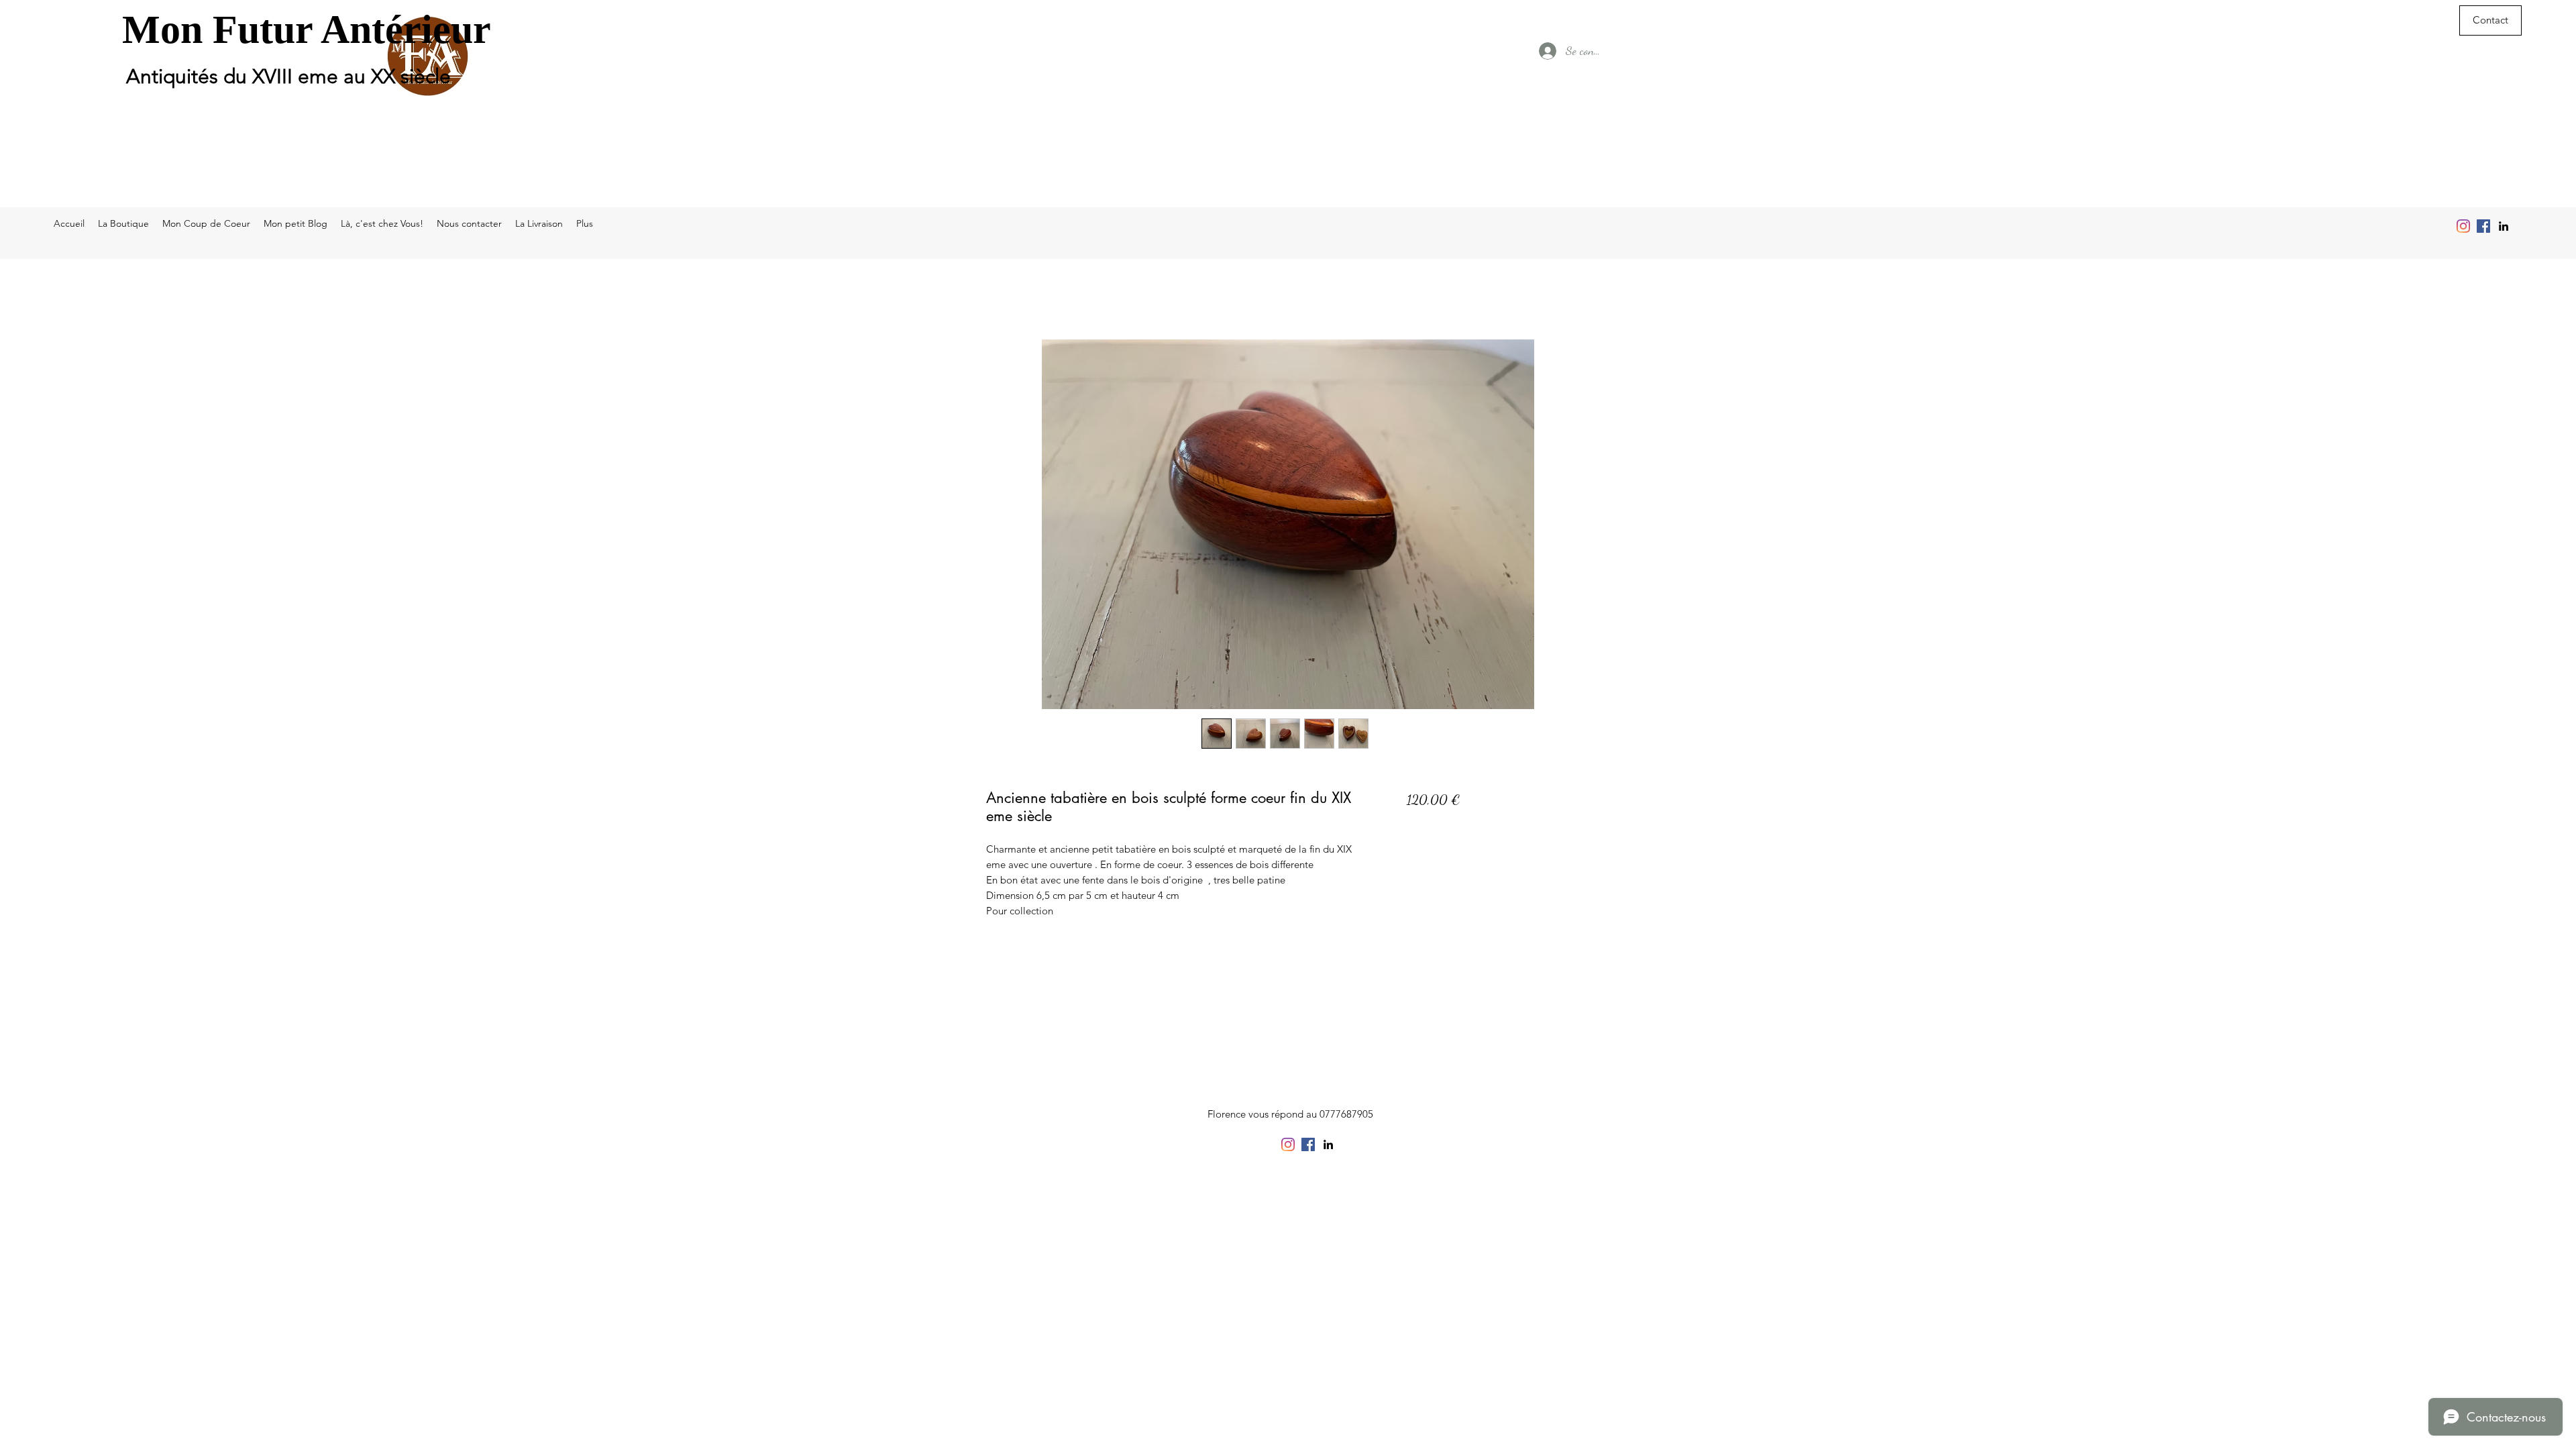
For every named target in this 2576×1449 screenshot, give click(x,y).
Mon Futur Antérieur (307, 30)
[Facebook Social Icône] (2483, 226)
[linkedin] (2504, 226)
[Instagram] (2463, 226)
